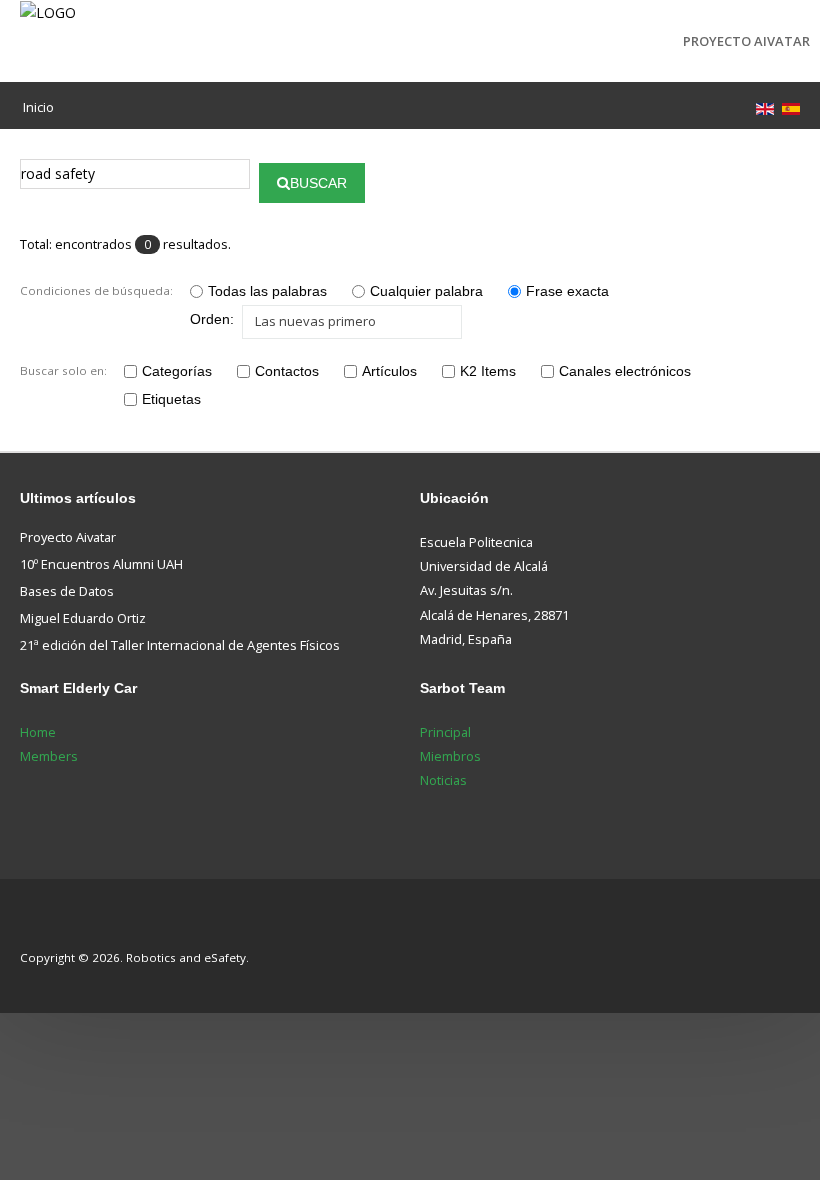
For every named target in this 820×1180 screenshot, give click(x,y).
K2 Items (488, 371)
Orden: (212, 319)
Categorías (177, 371)
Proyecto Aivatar (746, 41)
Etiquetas (171, 399)
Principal (445, 732)
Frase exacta (567, 291)
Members (49, 756)
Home (38, 732)
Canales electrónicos (625, 371)
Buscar (318, 183)
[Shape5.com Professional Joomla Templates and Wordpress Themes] (62, 927)
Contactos (287, 371)
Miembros (450, 756)
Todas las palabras (267, 291)
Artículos (389, 371)
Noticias (443, 780)
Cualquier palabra (426, 291)
